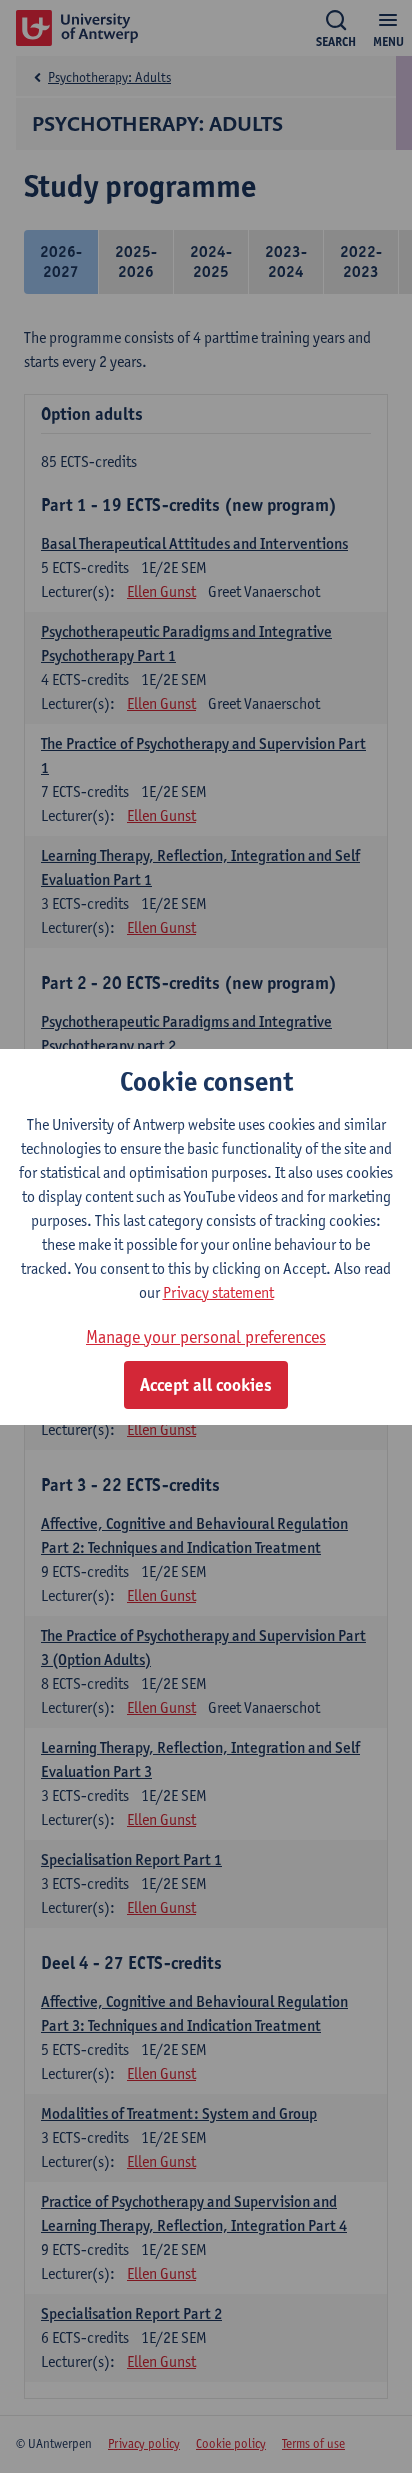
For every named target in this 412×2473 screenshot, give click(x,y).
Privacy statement (218, 1292)
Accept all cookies (206, 1385)
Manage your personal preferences (206, 1336)
